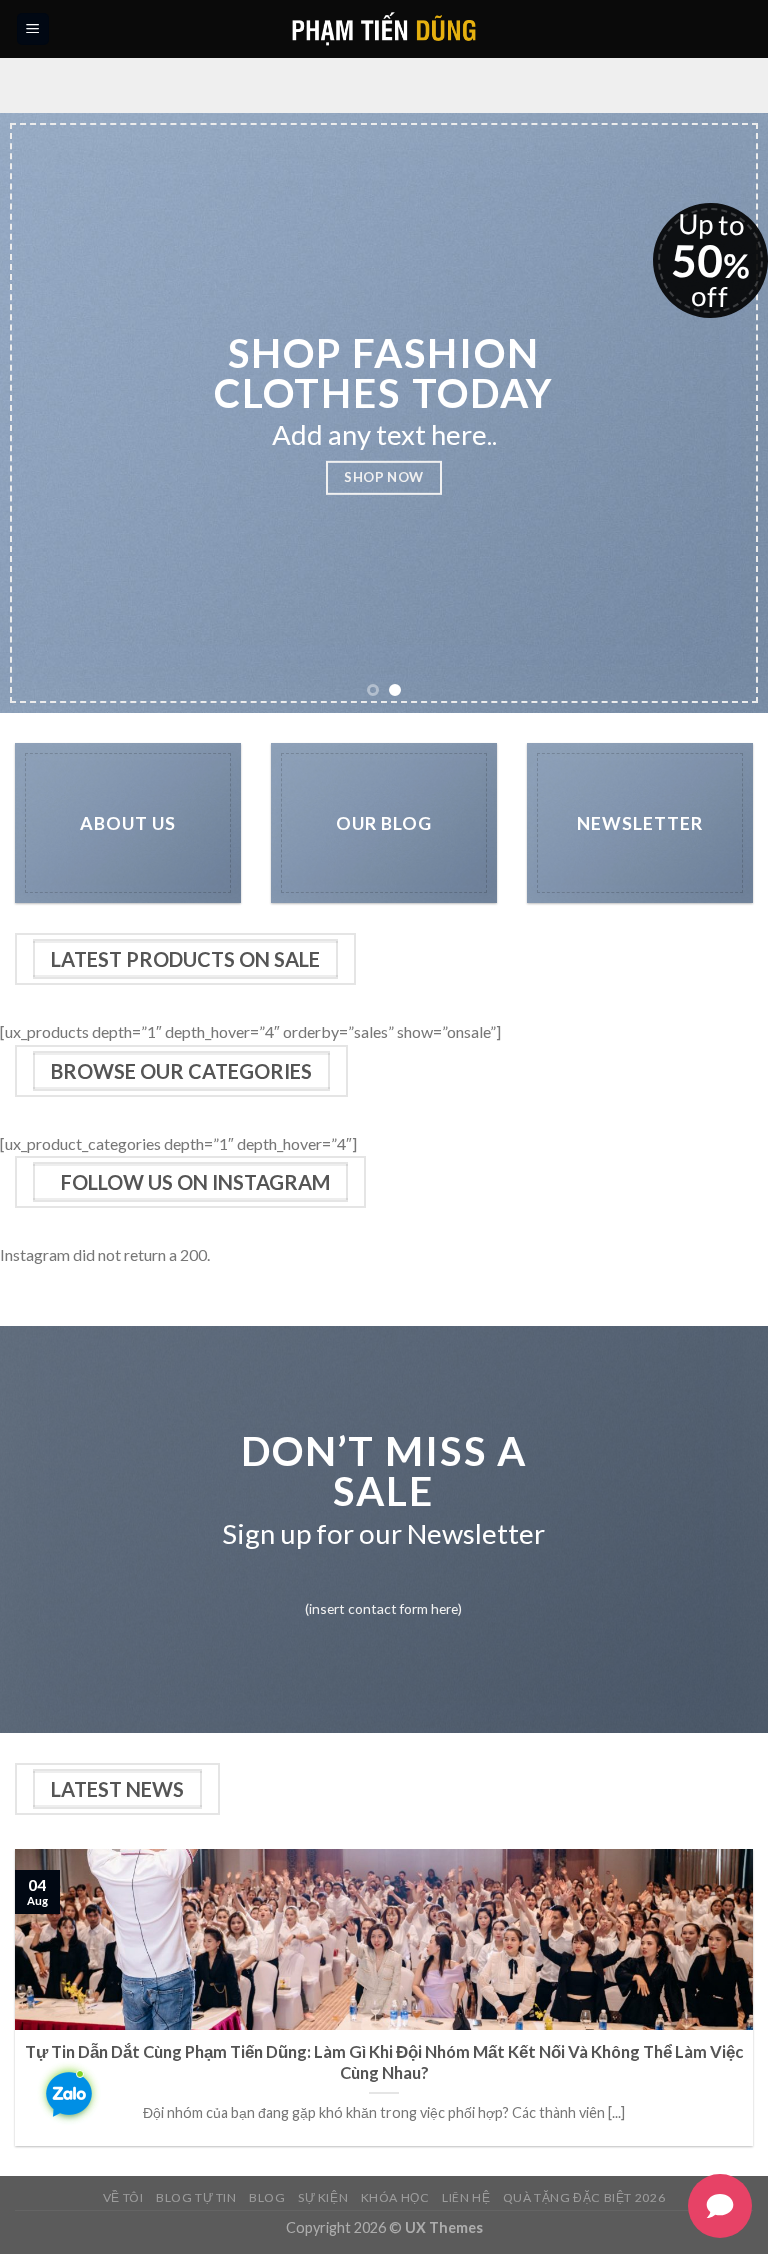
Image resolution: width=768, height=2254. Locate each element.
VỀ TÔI (123, 2197)
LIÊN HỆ (466, 2197)
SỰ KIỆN (323, 2197)
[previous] (41, 413)
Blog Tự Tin (196, 2197)
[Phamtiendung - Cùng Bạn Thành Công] (384, 28)
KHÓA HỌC (395, 2197)
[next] (727, 413)
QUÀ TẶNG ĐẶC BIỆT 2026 (584, 2197)
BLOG (267, 2197)
